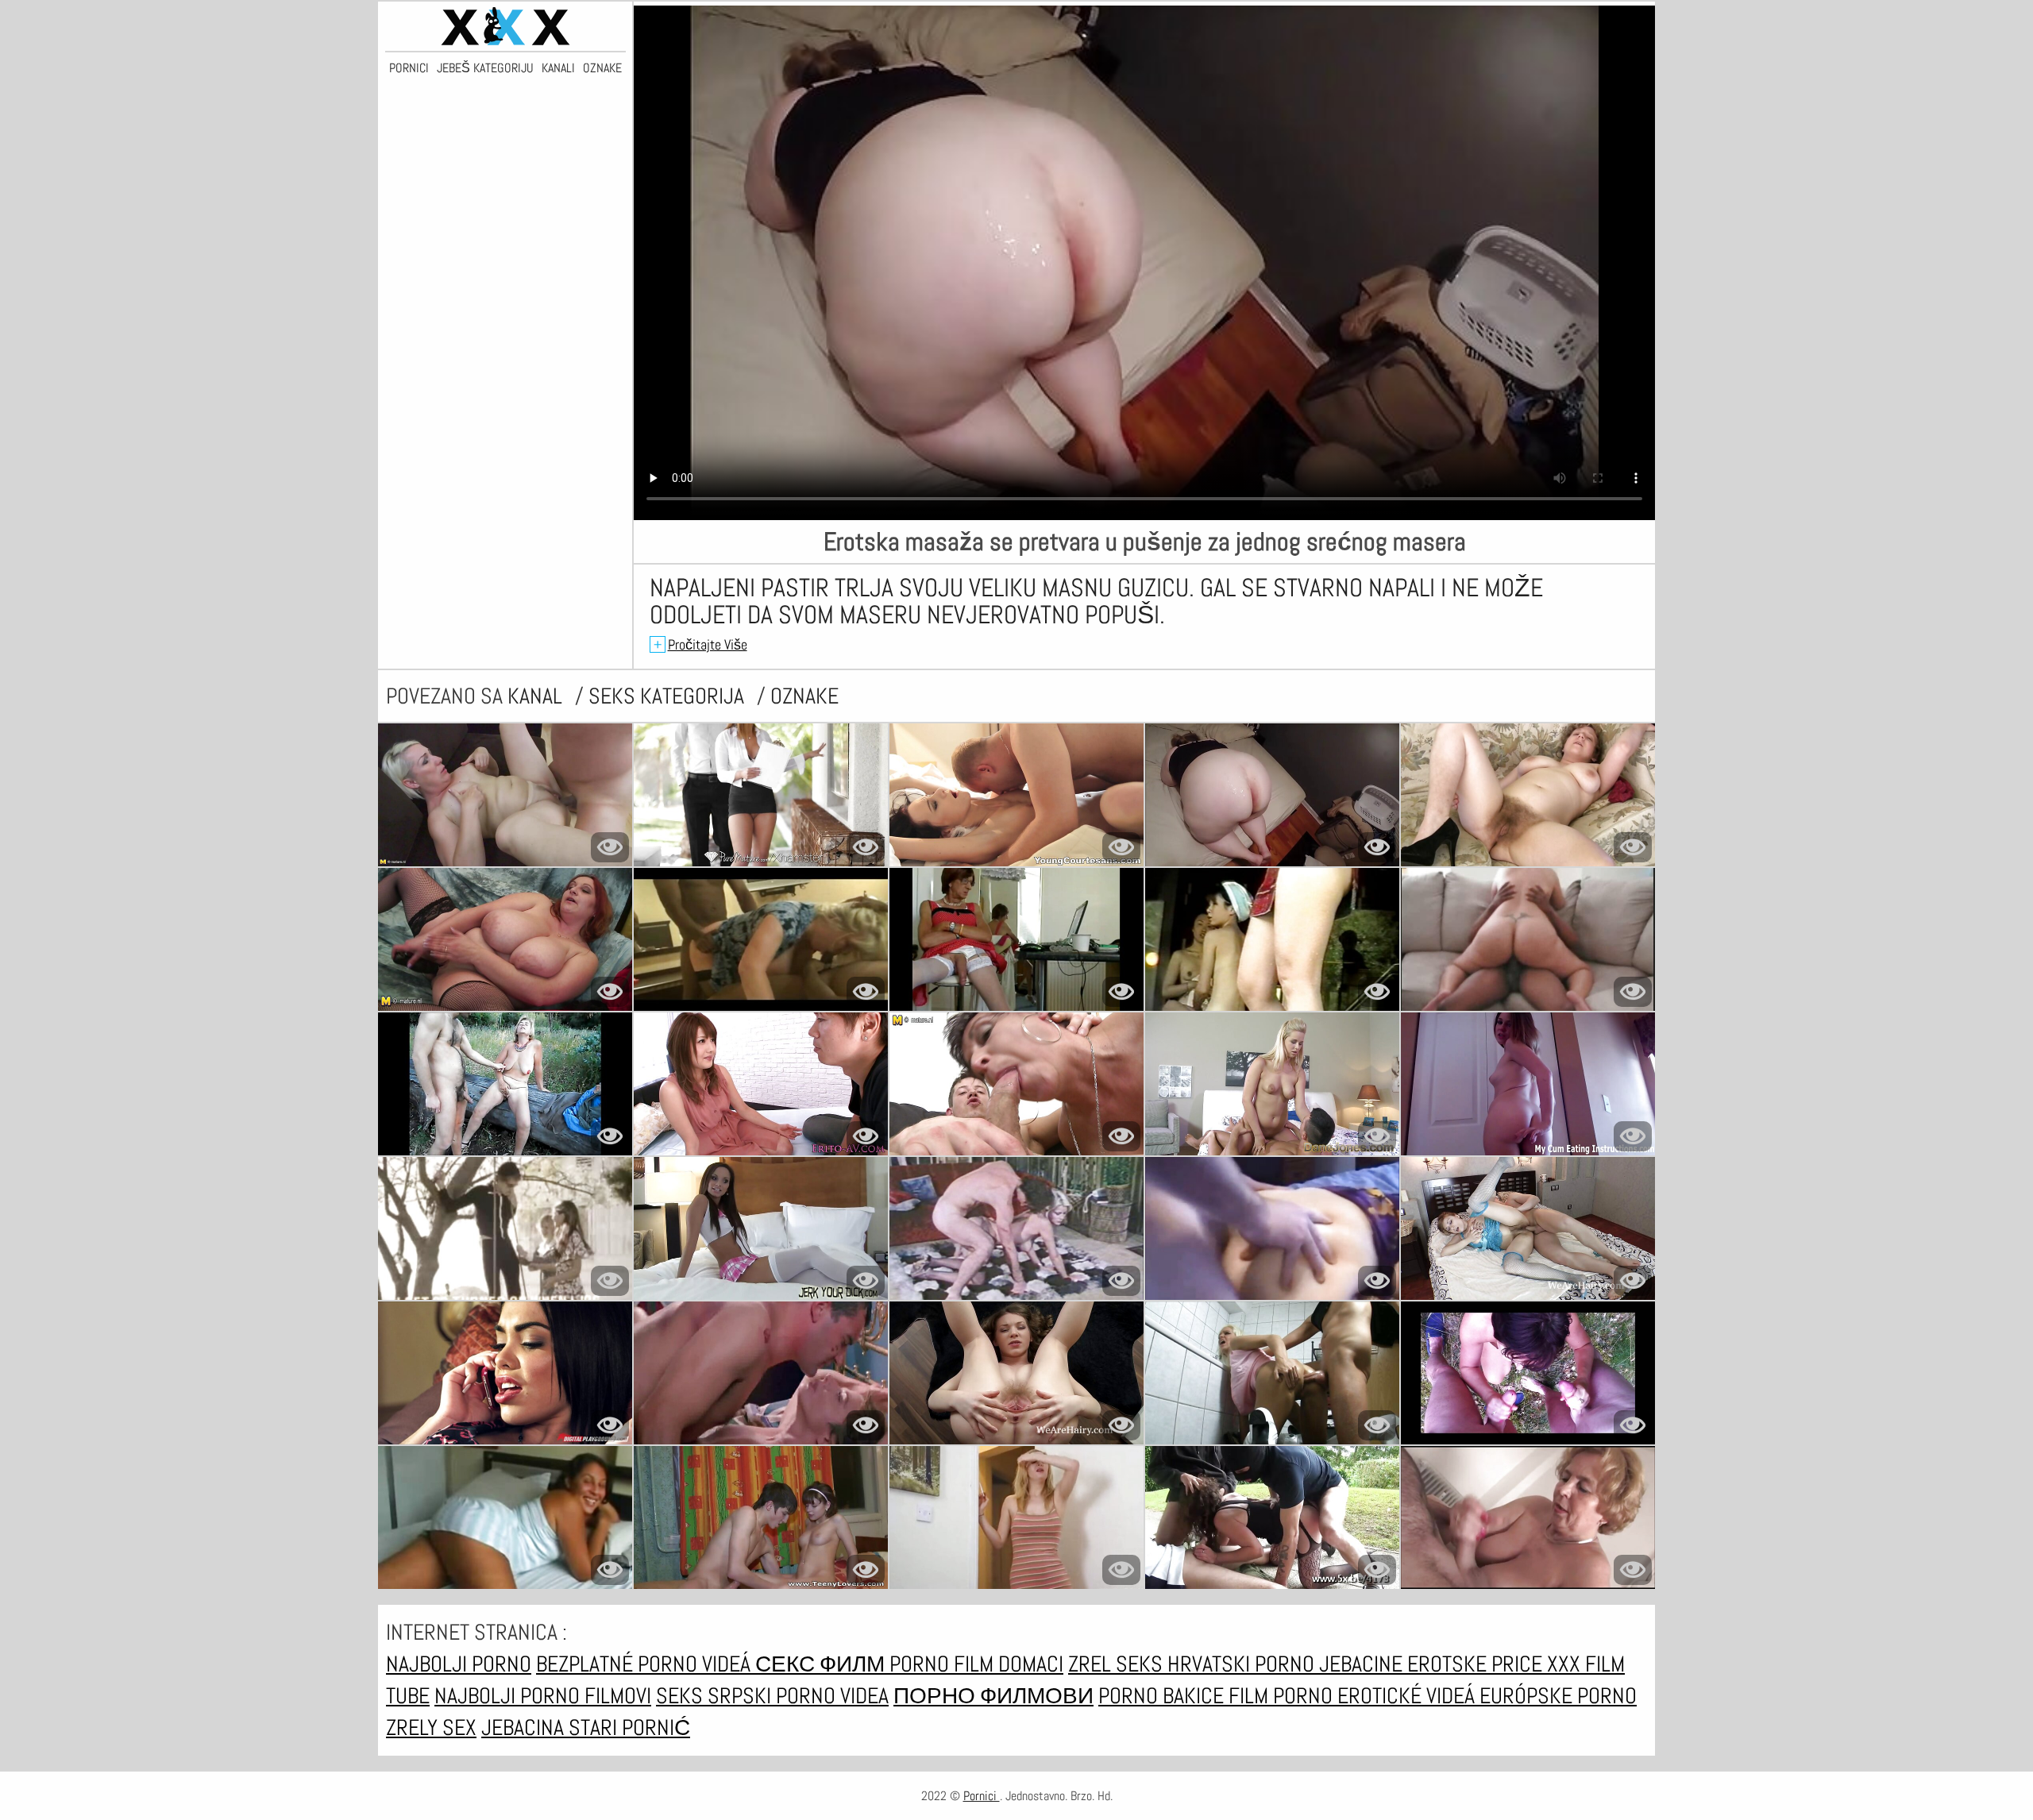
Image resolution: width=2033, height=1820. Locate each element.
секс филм (822, 1664)
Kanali (558, 68)
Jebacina (525, 1727)
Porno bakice (1163, 1696)
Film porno (1283, 1696)
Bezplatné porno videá (646, 1664)
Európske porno (1558, 1696)
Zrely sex (431, 1727)
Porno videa (832, 1696)
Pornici (409, 68)
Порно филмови (993, 1696)
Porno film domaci (976, 1664)
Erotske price (1477, 1664)
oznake (804, 696)
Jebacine (1363, 1664)
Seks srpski (716, 1696)
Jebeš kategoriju (485, 68)
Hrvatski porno (1243, 1664)
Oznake (602, 68)
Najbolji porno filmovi (543, 1696)
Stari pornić (629, 1727)
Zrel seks (1118, 1664)
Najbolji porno (459, 1664)
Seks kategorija (669, 696)
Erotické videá (1408, 1696)
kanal (537, 696)
